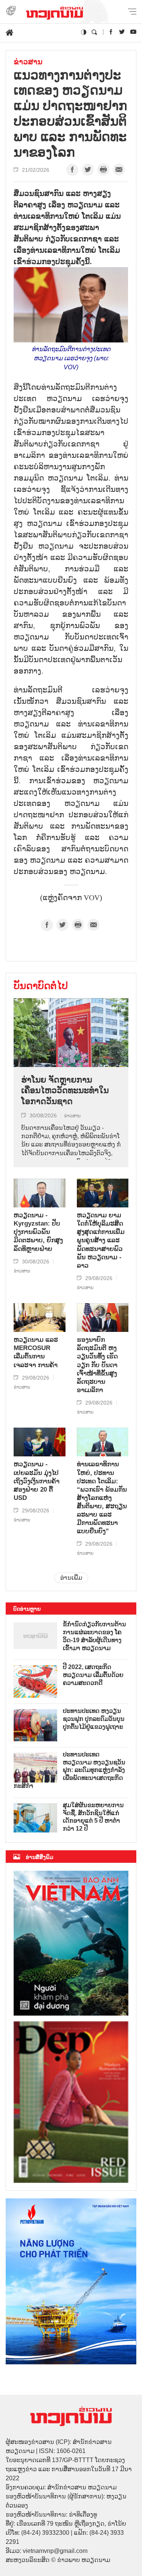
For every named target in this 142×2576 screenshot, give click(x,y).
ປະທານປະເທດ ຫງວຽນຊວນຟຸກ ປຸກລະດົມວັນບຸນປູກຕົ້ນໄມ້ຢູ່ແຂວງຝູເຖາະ (94, 1719)
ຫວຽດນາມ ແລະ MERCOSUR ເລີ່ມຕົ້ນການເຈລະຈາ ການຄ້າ (36, 1352)
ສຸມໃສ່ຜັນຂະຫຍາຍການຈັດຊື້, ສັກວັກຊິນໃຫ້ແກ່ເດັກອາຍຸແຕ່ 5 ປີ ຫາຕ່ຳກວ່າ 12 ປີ (93, 1817)
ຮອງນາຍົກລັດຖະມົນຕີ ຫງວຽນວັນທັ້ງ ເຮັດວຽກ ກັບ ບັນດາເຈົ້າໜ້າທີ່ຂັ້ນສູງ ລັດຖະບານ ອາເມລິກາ (97, 1365)
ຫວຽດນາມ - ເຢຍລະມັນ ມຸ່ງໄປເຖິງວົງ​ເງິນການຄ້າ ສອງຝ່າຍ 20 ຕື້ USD (37, 1481)
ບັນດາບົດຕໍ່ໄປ (41, 986)
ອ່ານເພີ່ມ (71, 1578)
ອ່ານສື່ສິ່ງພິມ (40, 1857)
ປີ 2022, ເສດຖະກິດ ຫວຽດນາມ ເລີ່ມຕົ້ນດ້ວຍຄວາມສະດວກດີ (93, 1675)
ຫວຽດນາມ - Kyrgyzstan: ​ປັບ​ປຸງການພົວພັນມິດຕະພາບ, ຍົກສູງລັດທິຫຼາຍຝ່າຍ (38, 1232)
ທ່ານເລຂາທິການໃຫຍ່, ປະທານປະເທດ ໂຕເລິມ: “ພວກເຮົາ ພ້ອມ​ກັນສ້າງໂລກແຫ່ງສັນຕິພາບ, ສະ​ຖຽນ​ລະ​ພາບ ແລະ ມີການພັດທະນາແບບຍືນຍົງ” (102, 1498)
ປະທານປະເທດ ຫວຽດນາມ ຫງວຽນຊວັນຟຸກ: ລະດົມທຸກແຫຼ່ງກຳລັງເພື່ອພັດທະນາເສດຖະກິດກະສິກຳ (69, 1770)
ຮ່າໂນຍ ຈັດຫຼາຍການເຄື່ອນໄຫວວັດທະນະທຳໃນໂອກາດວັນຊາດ (65, 1090)
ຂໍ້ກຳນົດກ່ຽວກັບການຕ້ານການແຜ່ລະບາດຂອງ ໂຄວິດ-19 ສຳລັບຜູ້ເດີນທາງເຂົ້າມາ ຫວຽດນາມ (94, 1636)
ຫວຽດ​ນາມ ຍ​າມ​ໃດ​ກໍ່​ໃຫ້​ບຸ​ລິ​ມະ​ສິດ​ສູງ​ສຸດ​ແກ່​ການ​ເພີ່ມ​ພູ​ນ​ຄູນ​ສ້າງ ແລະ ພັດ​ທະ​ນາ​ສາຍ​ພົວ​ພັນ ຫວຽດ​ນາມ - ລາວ (101, 1240)
